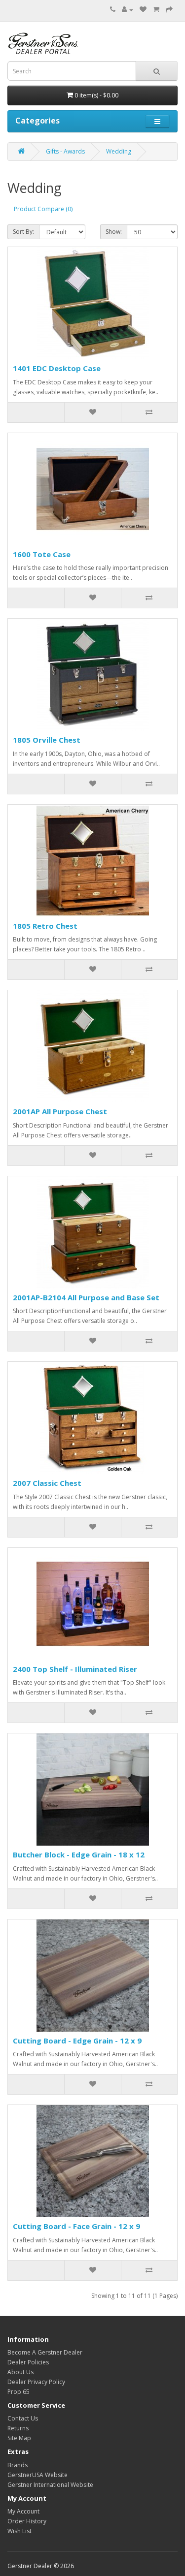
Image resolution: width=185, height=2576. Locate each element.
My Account (23, 2511)
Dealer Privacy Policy (36, 2382)
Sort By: (23, 232)
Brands (18, 2465)
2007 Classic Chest (47, 1483)
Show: (114, 232)
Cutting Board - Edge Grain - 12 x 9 (77, 2041)
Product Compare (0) (43, 209)
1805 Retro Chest (45, 926)
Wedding (119, 151)
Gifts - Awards (65, 151)
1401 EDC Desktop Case (57, 368)
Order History (27, 2521)
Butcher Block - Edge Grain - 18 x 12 (79, 1854)
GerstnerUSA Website (37, 2475)
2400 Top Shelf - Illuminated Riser (75, 1669)
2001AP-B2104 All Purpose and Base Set (86, 1297)
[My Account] (128, 10)
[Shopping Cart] (156, 10)
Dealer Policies (28, 2362)
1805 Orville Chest (47, 740)
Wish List (19, 2531)
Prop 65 (18, 2392)
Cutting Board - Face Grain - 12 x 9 (76, 2226)
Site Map (19, 2438)
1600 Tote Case (42, 554)
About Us (20, 2372)
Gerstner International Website (50, 2485)
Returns (18, 2428)
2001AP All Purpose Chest (60, 1111)
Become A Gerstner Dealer (45, 2352)
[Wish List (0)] (143, 10)
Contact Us (23, 2418)
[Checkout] (169, 10)
